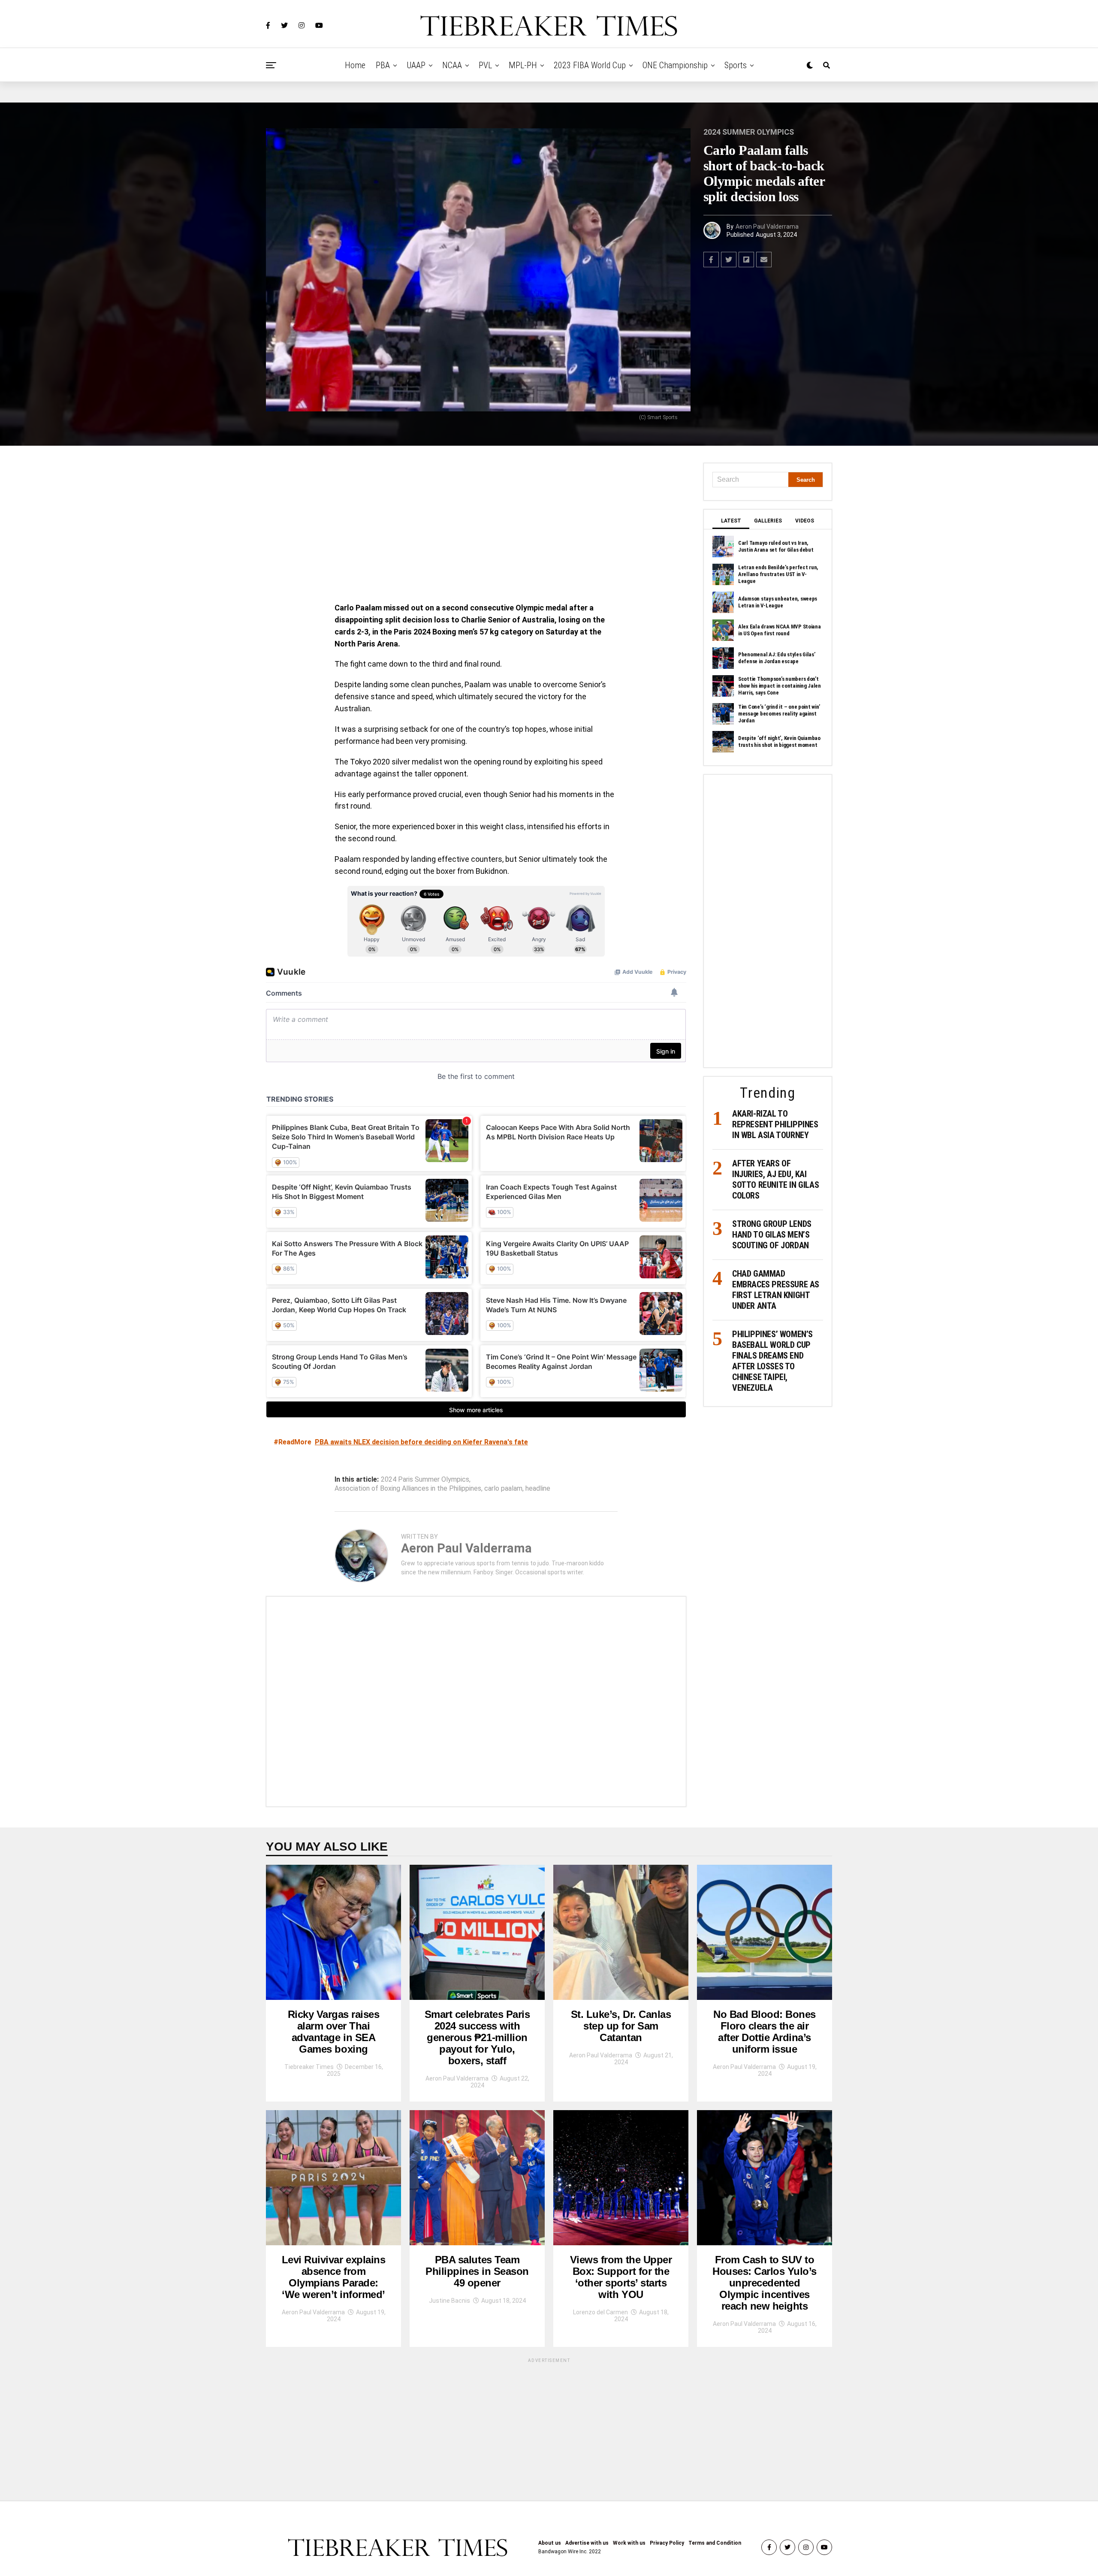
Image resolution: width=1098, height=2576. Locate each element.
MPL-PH (523, 65)
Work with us (629, 2543)
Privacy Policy (667, 2543)
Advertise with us (587, 2543)
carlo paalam (503, 1489)
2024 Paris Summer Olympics (425, 1480)
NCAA (452, 65)
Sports (736, 65)
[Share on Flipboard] (746, 260)
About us (550, 2543)
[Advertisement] (476, 526)
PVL (485, 65)
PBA (383, 65)
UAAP (416, 65)
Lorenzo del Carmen (600, 2312)
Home (355, 65)
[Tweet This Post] (729, 260)
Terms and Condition (715, 2543)
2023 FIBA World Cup (590, 65)
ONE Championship (675, 65)
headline (538, 1489)
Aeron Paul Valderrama (767, 226)
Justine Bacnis (449, 2301)
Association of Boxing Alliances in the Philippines (408, 1489)
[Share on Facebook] (711, 260)
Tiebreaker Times (309, 2067)
